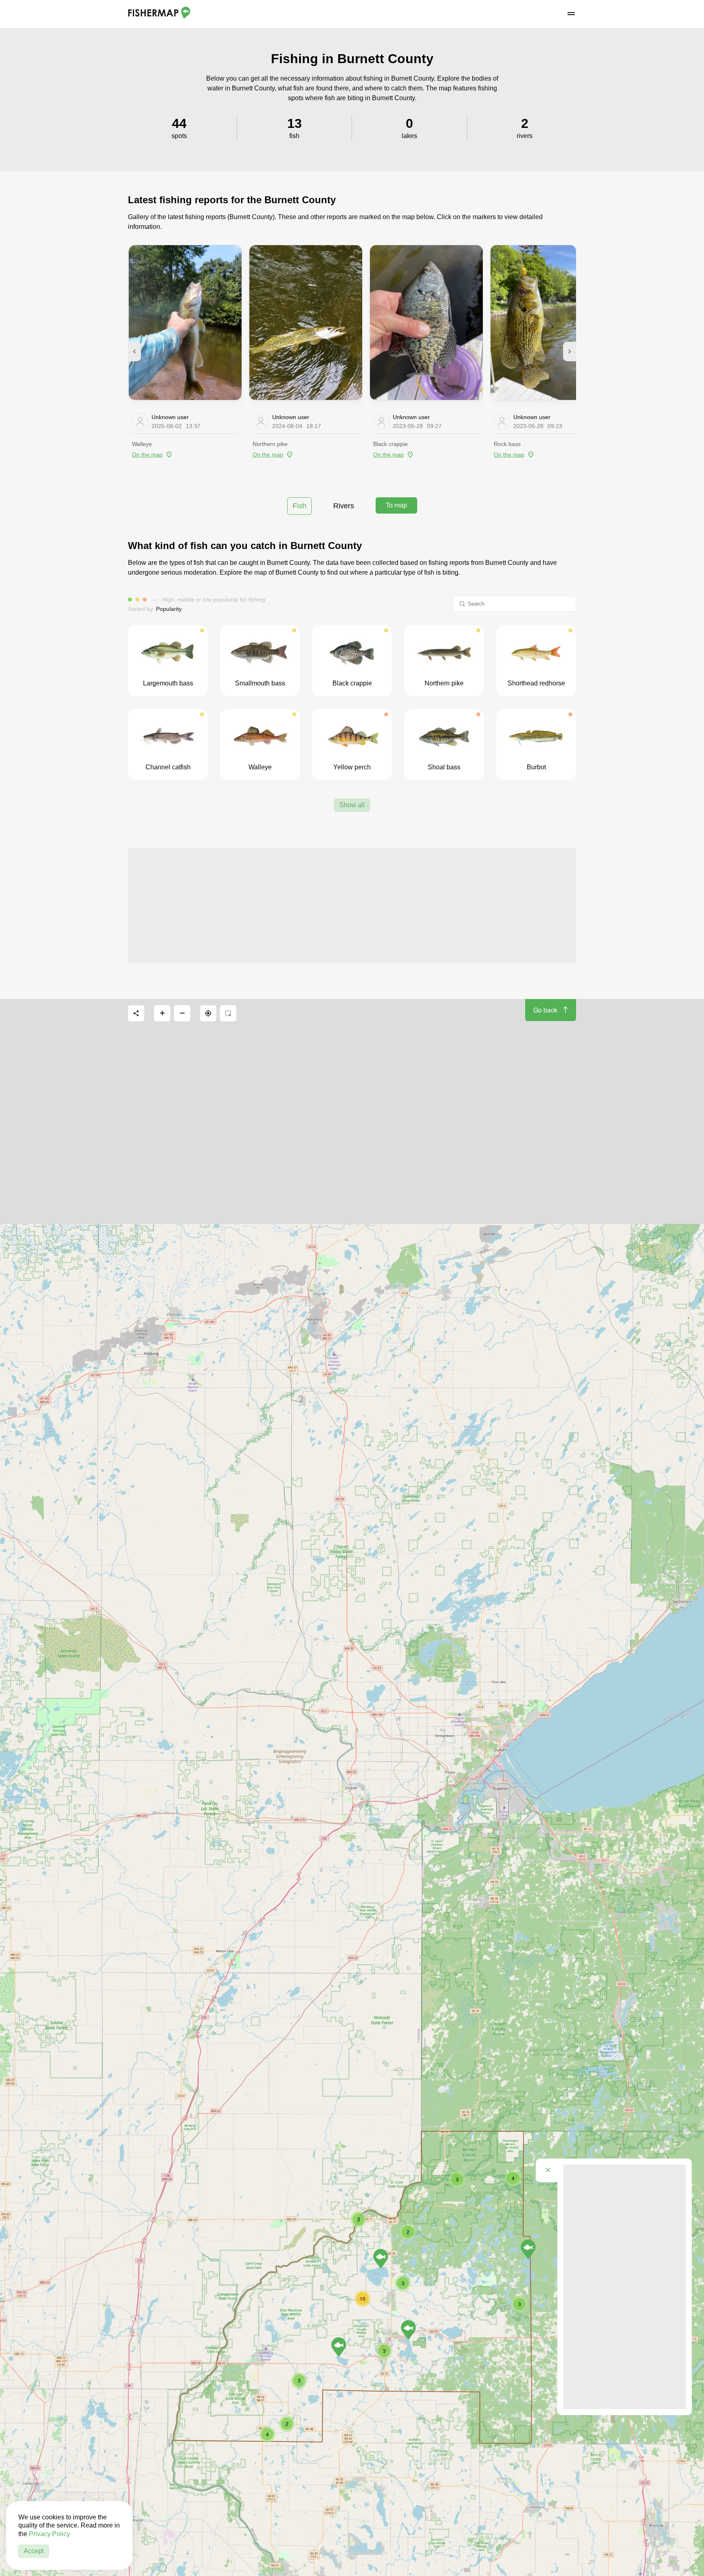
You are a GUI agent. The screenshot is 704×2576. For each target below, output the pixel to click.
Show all (352, 805)
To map (396, 505)
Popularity (169, 609)
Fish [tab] (299, 506)
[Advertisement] (352, 905)
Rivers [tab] (344, 506)
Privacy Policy (49, 2534)
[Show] (528, 2249)
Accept (34, 2551)
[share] (136, 1013)
